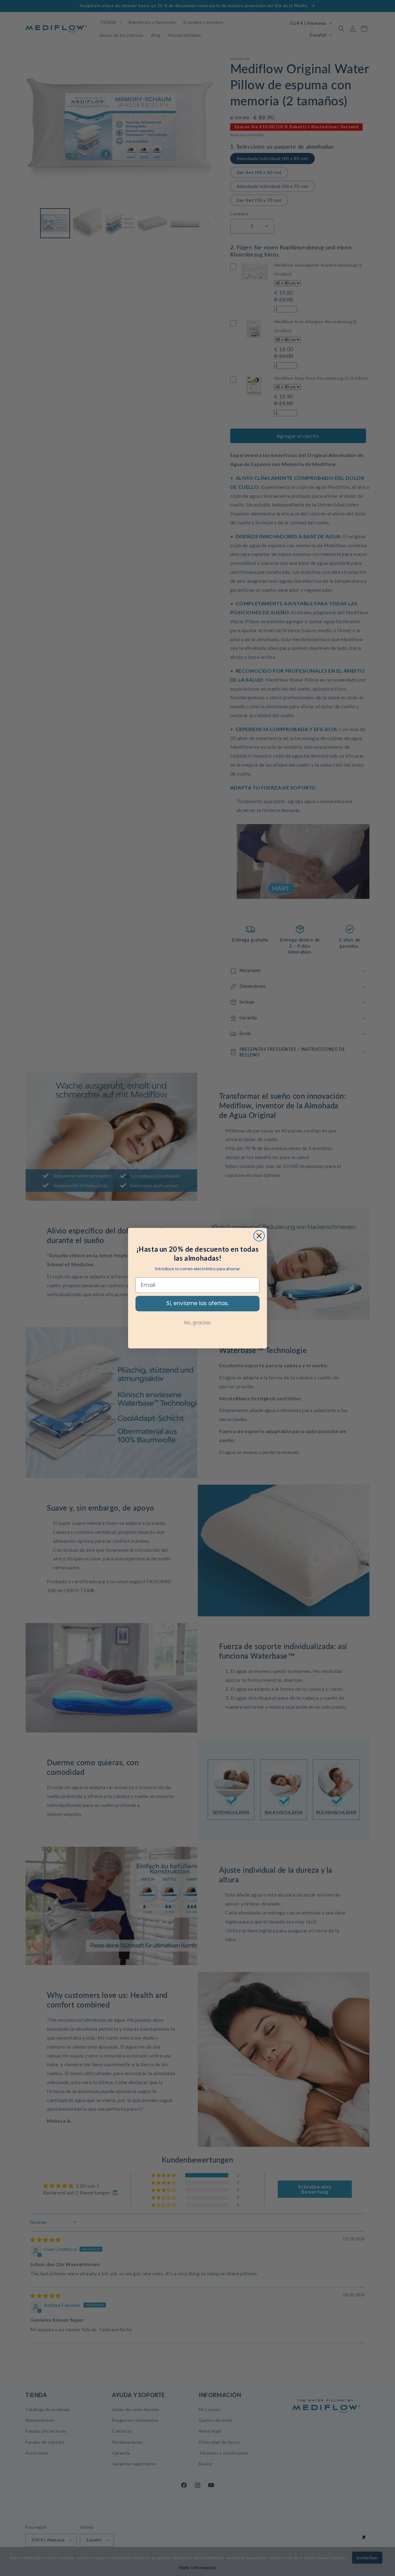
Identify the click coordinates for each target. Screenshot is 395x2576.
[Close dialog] (259, 1236)
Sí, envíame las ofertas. (197, 1303)
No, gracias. (198, 1323)
